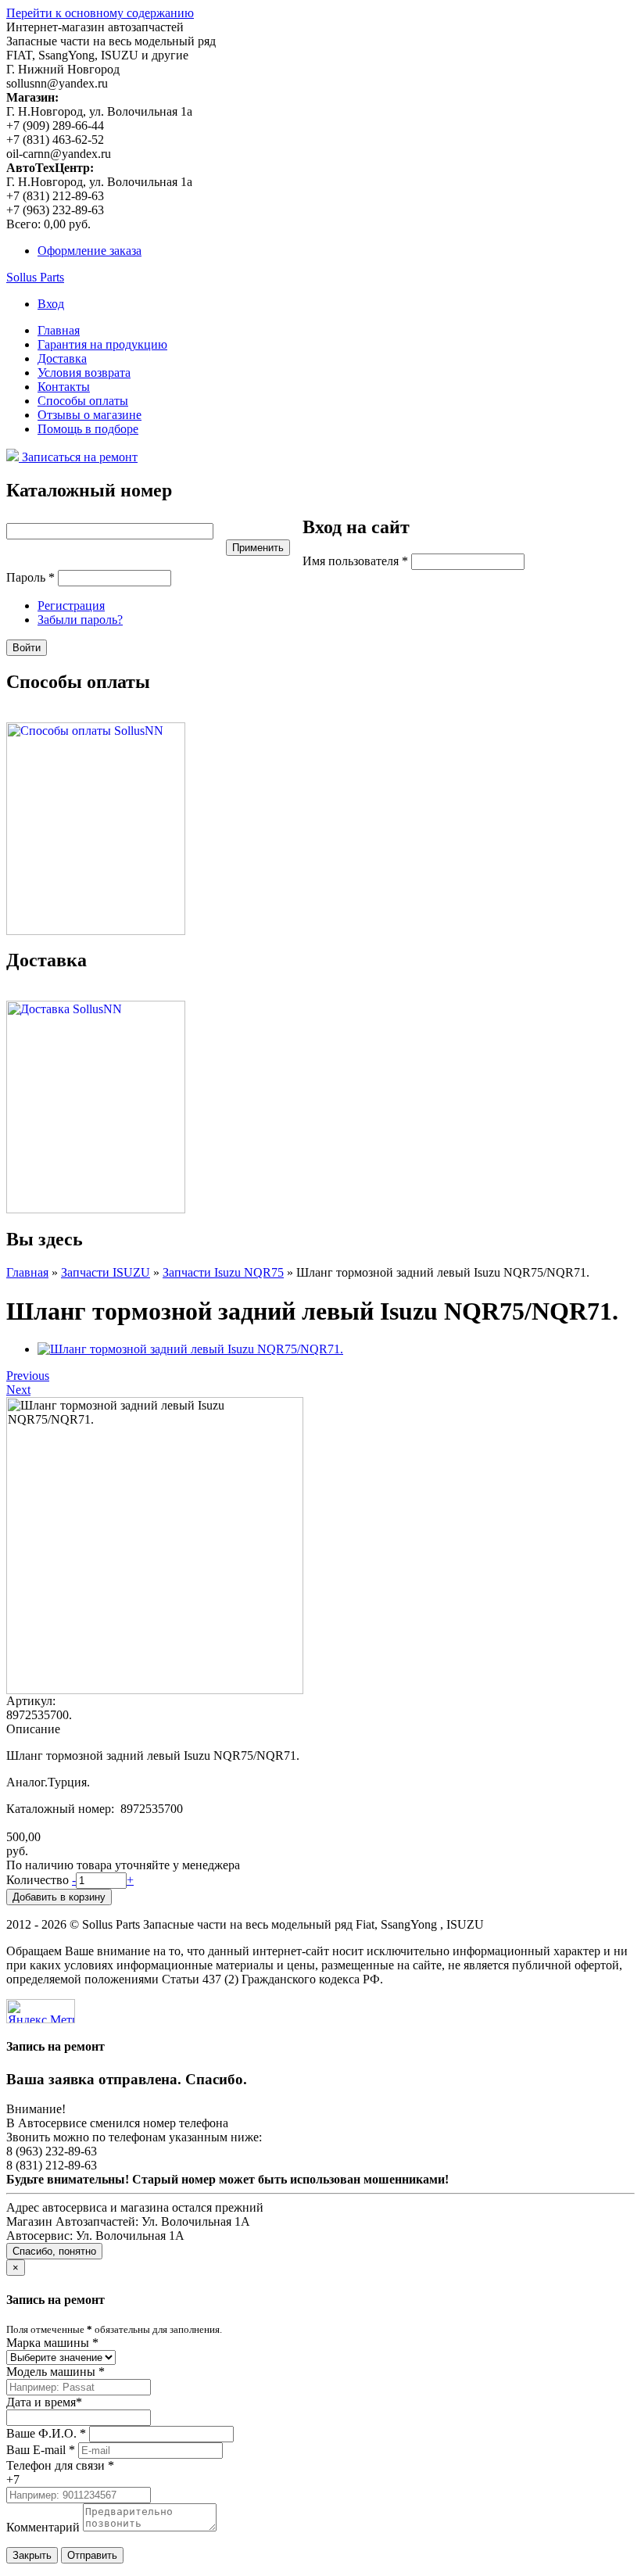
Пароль (30, 577)
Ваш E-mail (41, 2450)
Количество (39, 1880)
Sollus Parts (35, 277)
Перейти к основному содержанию (100, 13)
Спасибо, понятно (54, 2251)
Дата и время (44, 2402)
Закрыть (32, 2555)
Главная (59, 330)
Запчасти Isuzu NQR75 (223, 1272)
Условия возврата (84, 373)
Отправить (92, 2555)
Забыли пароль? (80, 620)
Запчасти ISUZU (106, 1272)
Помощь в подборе (88, 429)
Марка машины (52, 2343)
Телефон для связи (60, 2465)
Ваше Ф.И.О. (46, 2433)
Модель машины (56, 2372)
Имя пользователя (355, 561)
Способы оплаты (83, 401)
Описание (33, 1729)
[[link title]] (190, 1349)
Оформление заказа (90, 251)
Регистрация (71, 605)
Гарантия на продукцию (102, 344)
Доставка (62, 358)
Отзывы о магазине (90, 415)
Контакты (64, 387)
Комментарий (43, 2527)
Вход (51, 304)
